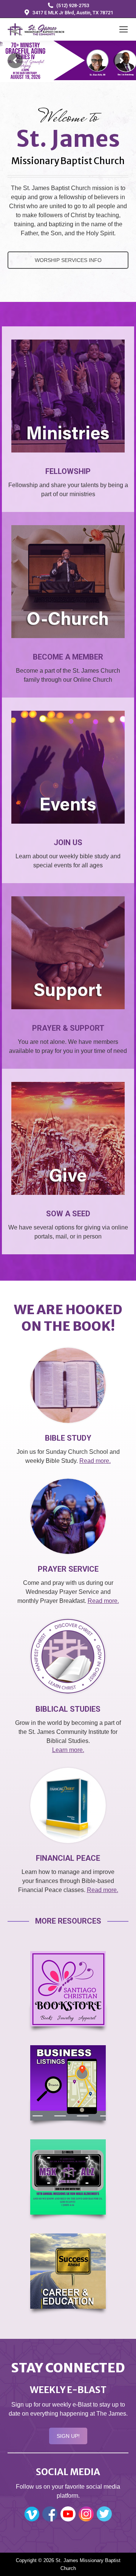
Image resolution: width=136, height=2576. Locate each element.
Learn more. (68, 1750)
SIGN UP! (68, 2436)
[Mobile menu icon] (124, 29)
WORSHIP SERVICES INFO (68, 260)
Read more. (95, 1461)
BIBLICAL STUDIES (68, 1709)
